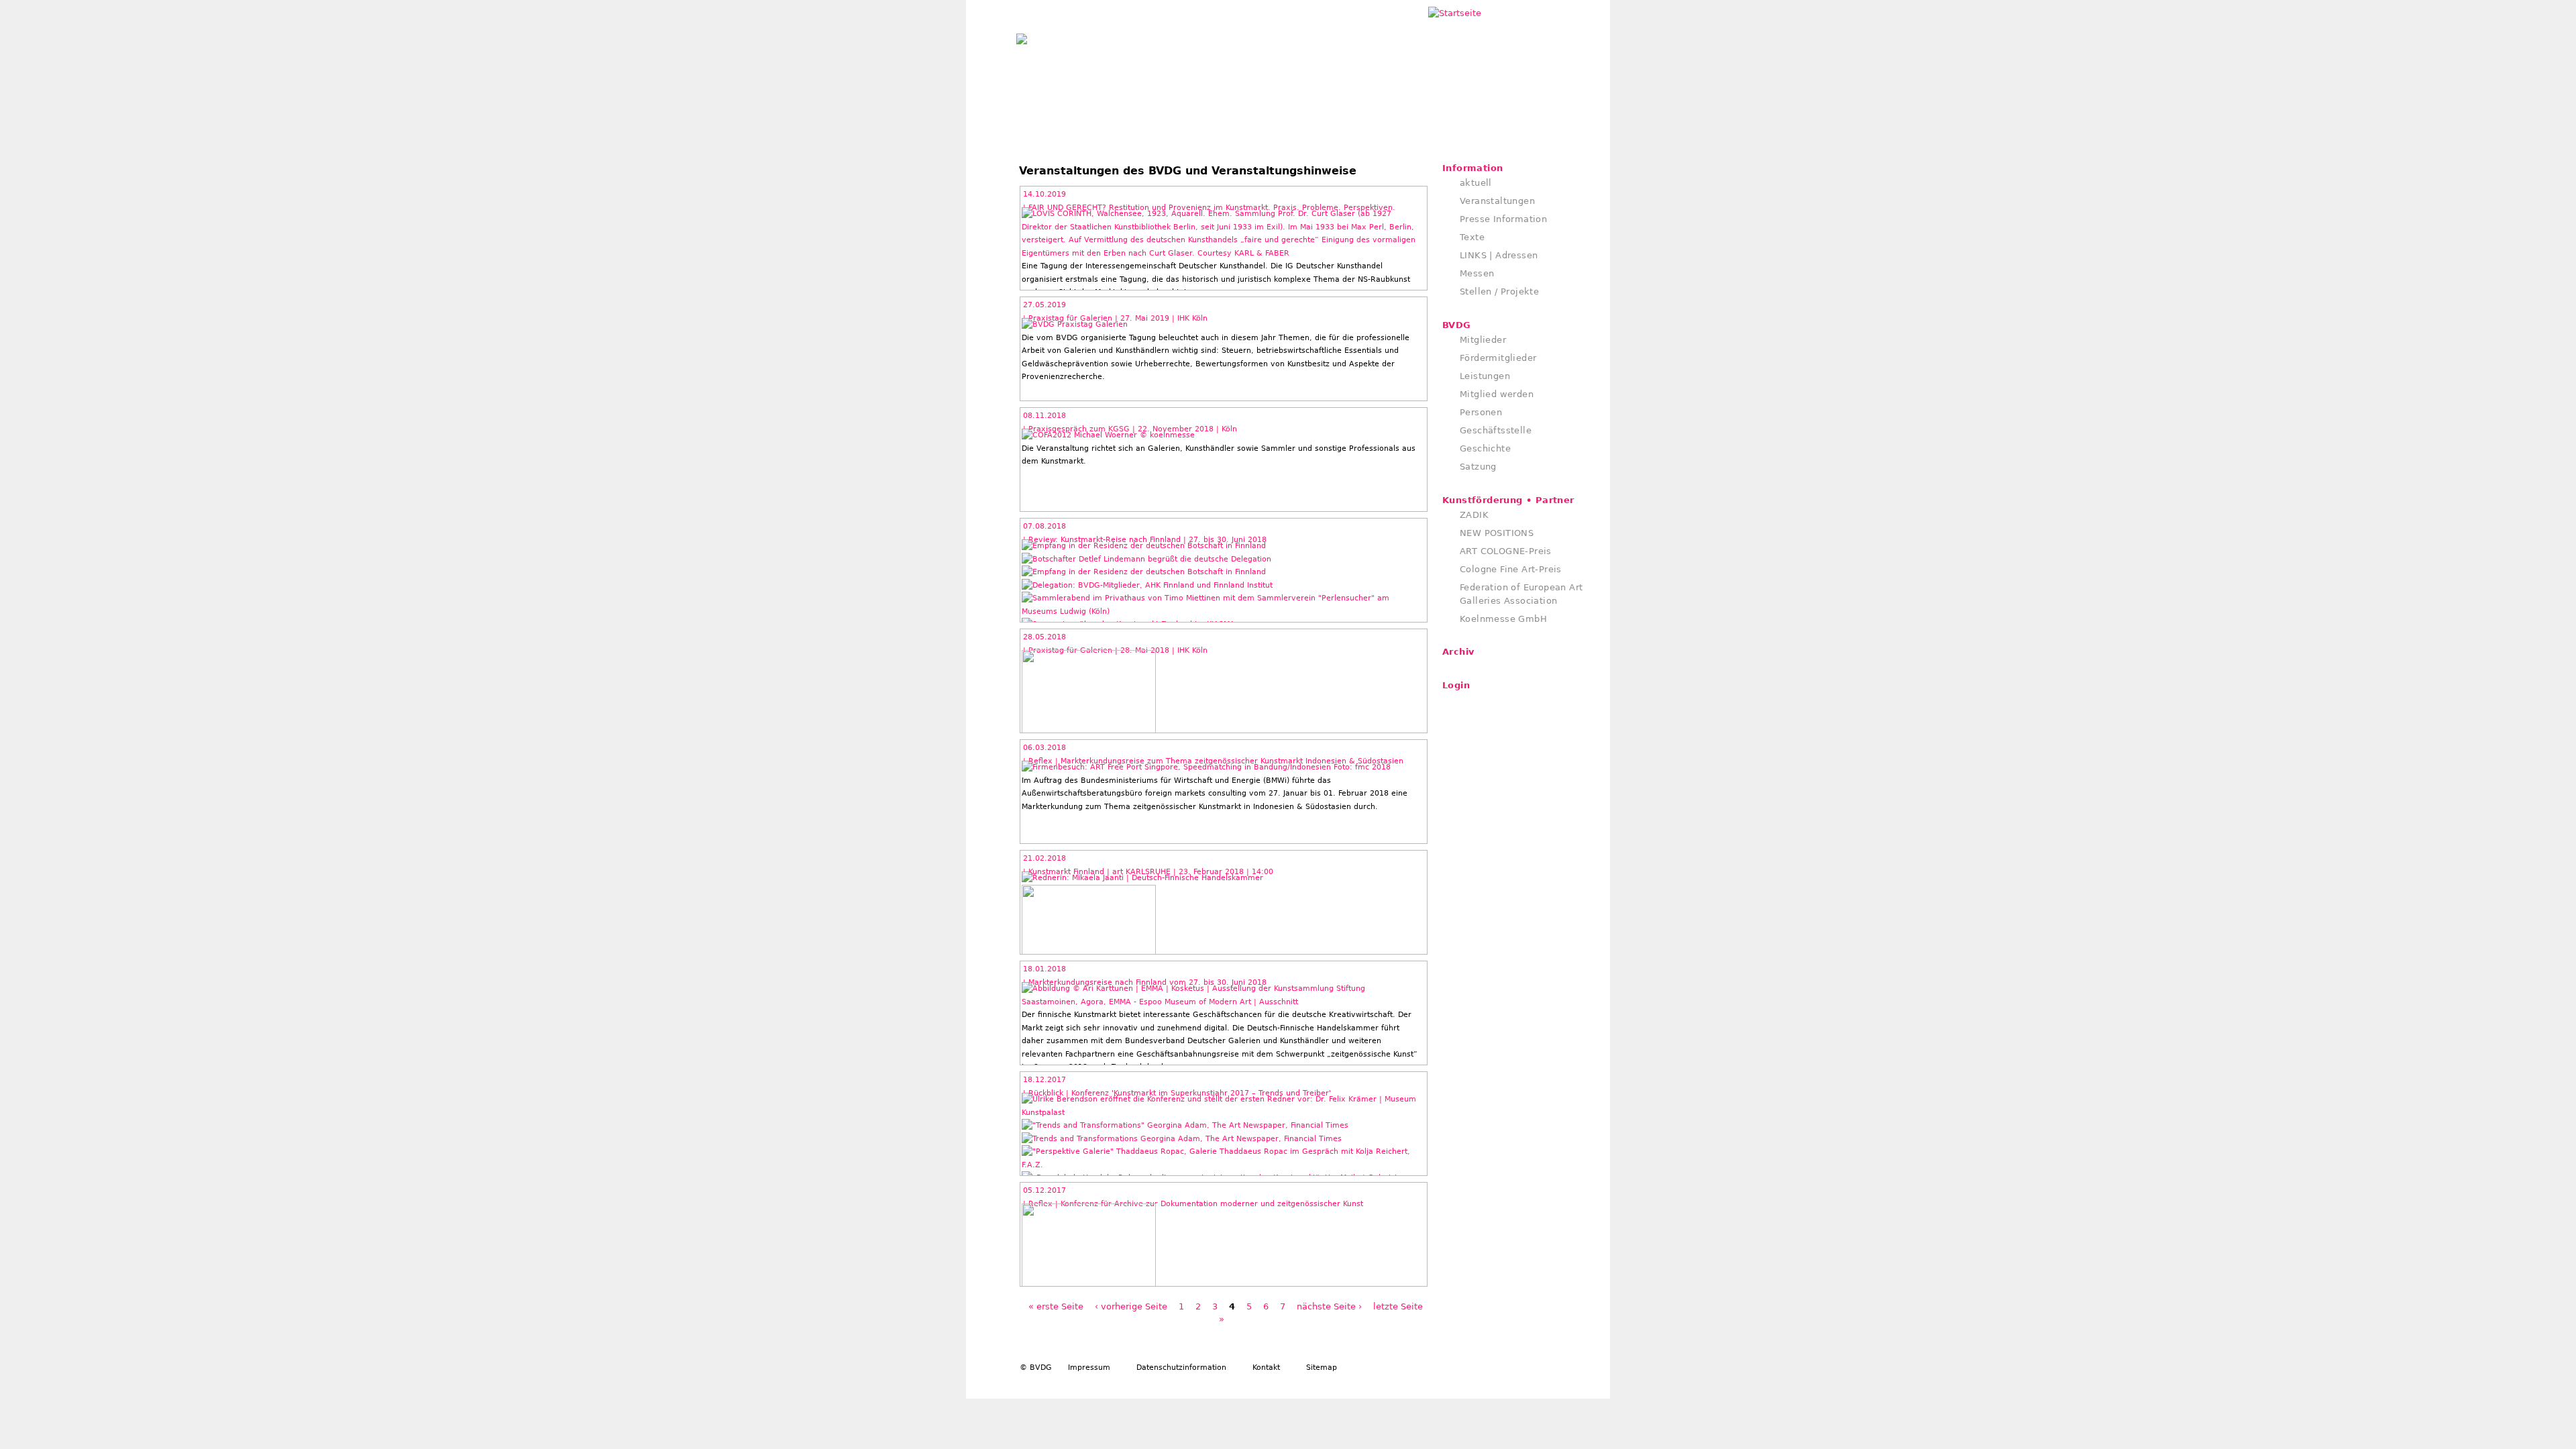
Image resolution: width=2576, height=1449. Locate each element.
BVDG (1457, 325)
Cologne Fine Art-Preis (1511, 569)
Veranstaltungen (1497, 201)
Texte (1472, 237)
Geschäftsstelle (1496, 430)
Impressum (1089, 1367)
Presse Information (1503, 219)
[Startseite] (1022, 36)
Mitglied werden (1497, 394)
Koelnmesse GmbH (1503, 619)
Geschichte (1485, 448)
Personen (1481, 412)
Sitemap (1322, 1367)
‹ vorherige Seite (1131, 1306)
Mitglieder (1483, 340)
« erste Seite (1056, 1306)
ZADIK (1474, 515)
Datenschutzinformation (1181, 1367)
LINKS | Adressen (1499, 255)
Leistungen (1485, 376)
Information (1472, 168)
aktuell (1476, 183)
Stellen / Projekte (1499, 291)
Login (1456, 685)
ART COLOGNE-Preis (1506, 551)
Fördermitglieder (1498, 358)
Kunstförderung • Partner (1508, 500)
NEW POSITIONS (1497, 533)
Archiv (1458, 652)
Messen (1477, 273)
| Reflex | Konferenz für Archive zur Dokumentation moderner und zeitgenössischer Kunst (1193, 1204)
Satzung (1478, 467)
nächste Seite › (1329, 1306)
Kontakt (1266, 1367)
